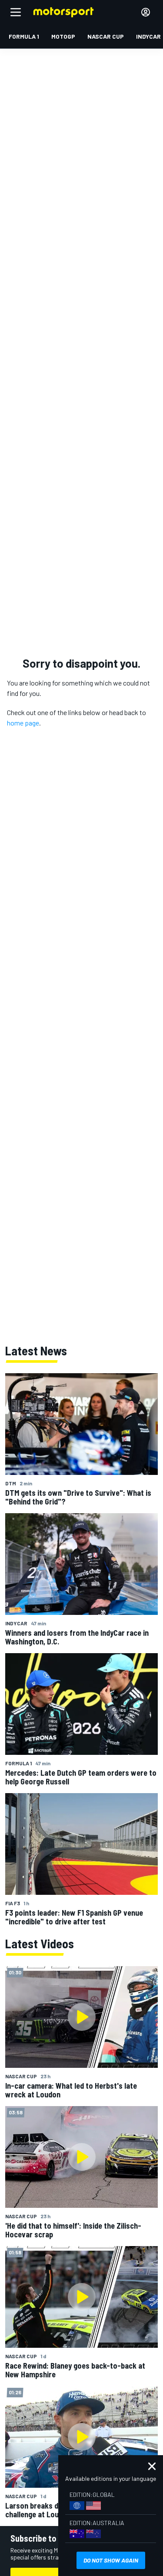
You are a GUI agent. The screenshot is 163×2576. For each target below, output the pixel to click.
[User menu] (146, 12)
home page (23, 723)
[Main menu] (16, 12)
